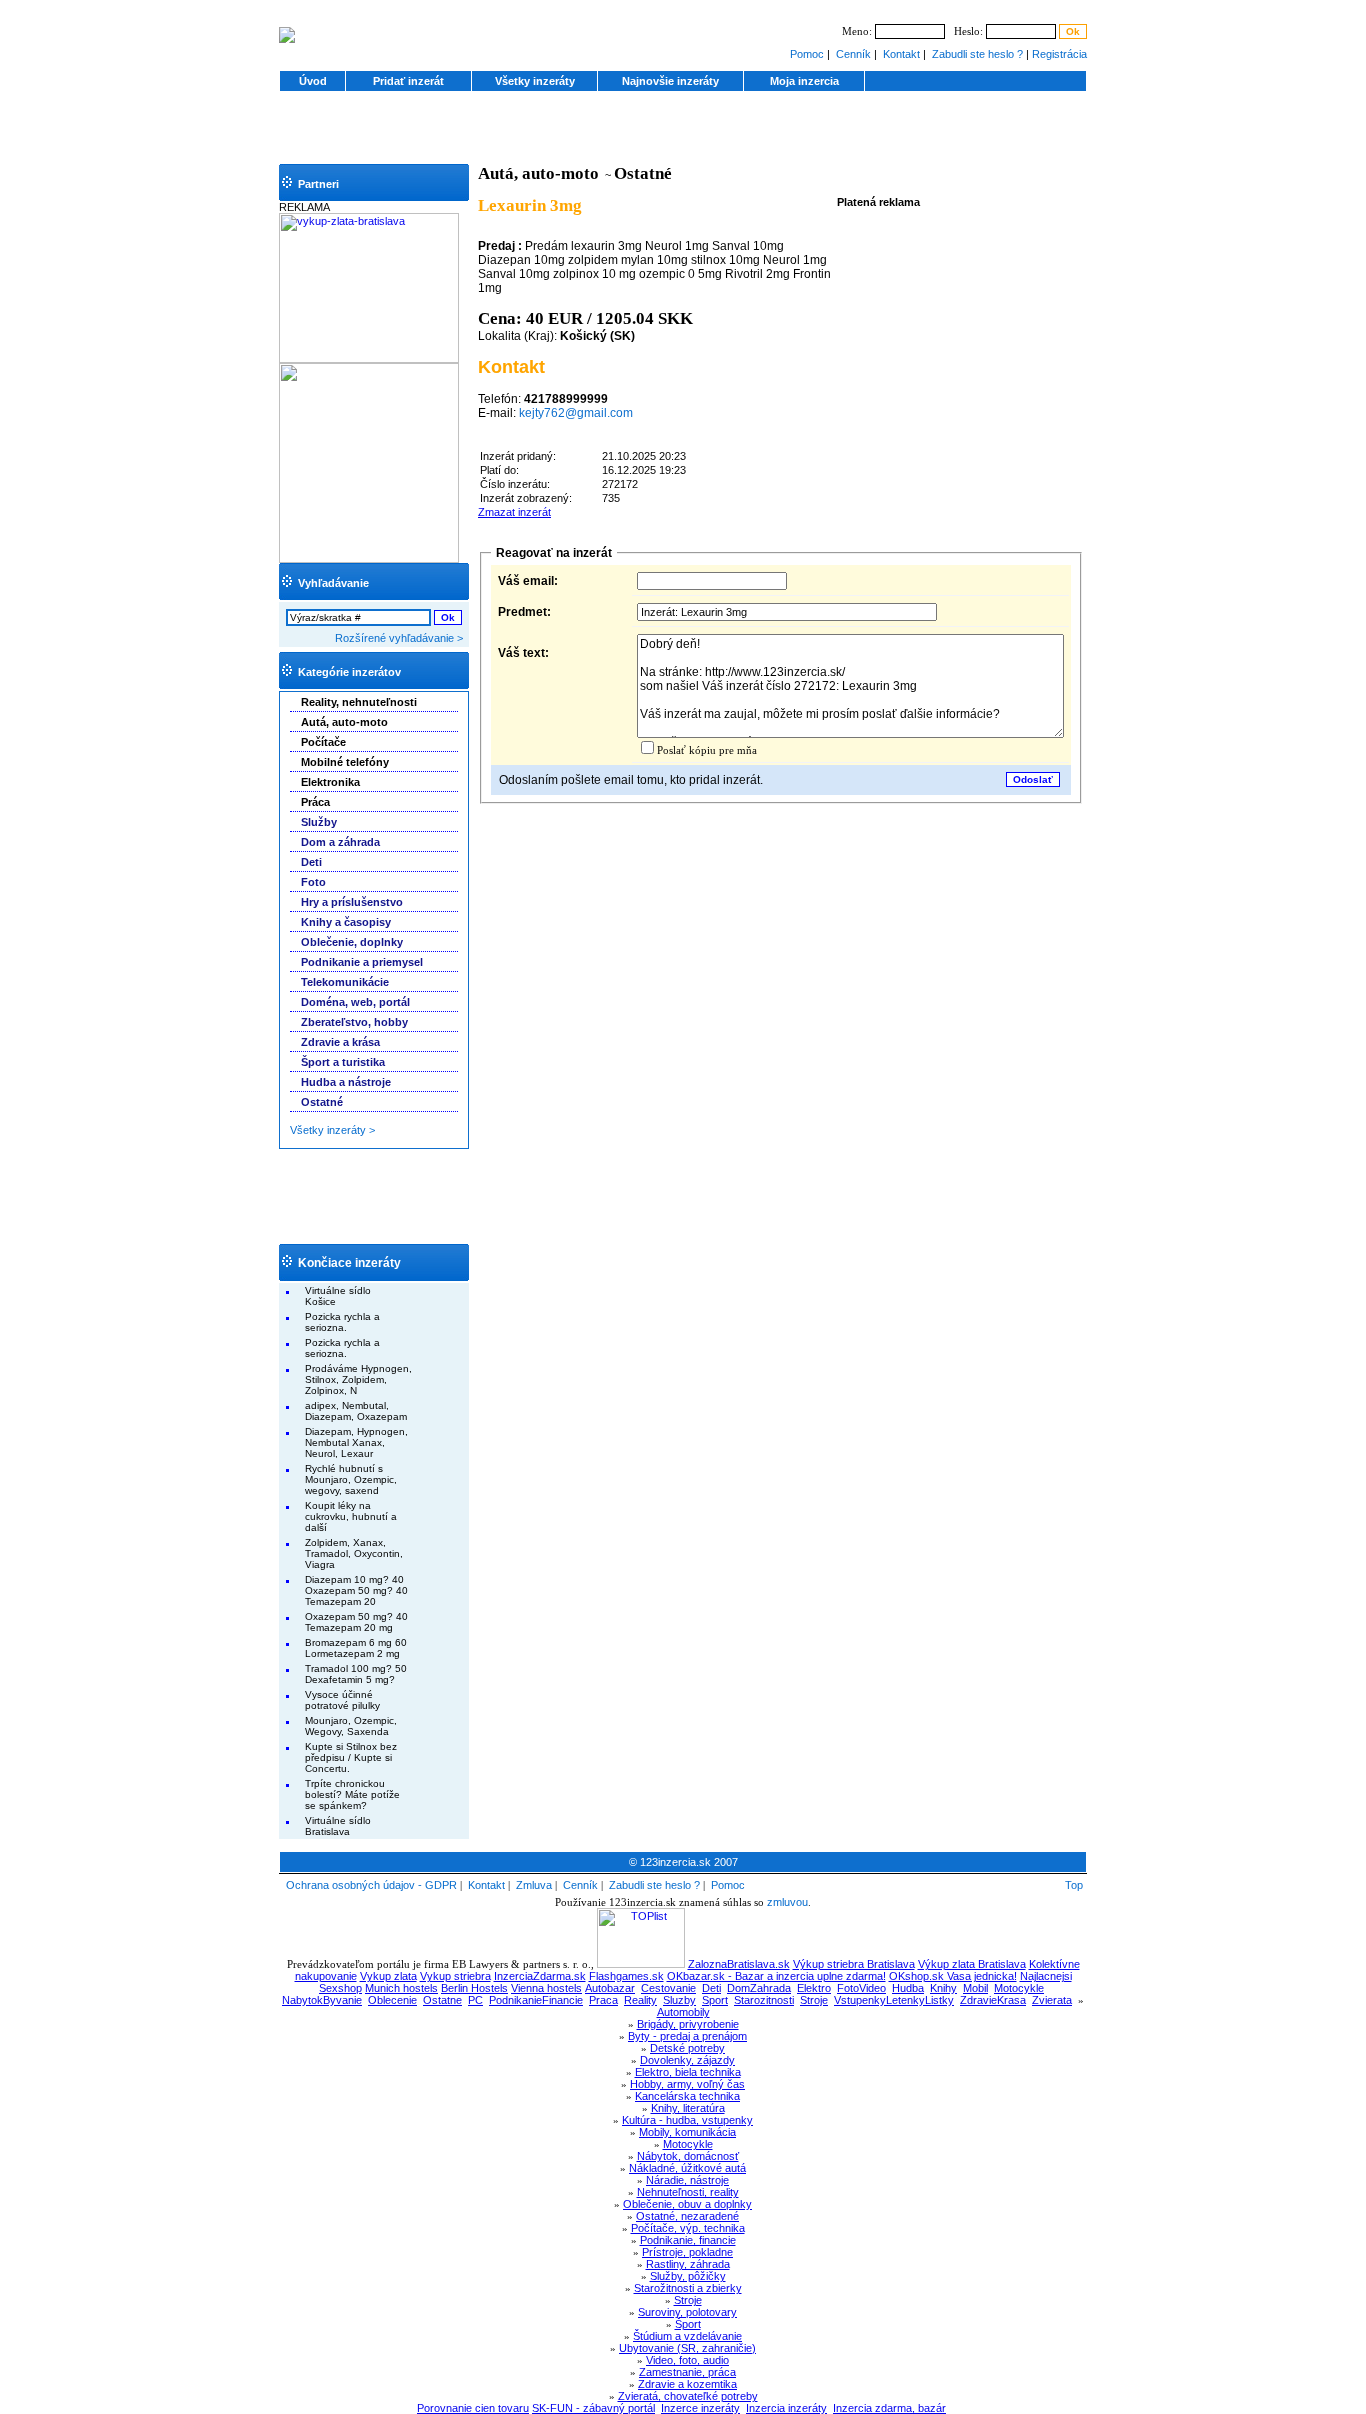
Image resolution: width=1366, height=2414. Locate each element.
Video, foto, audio (687, 2360)
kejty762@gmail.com (576, 413)
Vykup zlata (388, 1976)
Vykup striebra (455, 1976)
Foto (313, 882)
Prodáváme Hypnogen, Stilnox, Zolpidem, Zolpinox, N (358, 1379)
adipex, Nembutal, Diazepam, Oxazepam (356, 1411)
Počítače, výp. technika (688, 2228)
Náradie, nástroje (687, 2180)
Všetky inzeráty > (332, 1130)
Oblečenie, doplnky (352, 942)
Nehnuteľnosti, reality (688, 2192)
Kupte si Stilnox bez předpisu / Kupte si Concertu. (351, 1757)
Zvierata (1052, 2000)
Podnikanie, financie (688, 2240)
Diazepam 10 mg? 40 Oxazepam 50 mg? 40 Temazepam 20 (356, 1590)
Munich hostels (401, 1988)
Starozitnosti (764, 2000)
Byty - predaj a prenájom (687, 2036)
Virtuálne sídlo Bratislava (338, 1826)
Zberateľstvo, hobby (354, 1022)
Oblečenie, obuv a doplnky (687, 2204)
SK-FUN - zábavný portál (593, 2408)
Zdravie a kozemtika (687, 2384)
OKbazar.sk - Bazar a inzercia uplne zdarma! (776, 1976)
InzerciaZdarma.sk (540, 1976)
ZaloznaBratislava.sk (739, 1964)
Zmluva (534, 1885)
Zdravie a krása (340, 1042)
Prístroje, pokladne (687, 2252)
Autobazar (610, 1988)
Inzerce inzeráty (700, 2408)
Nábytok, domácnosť (688, 2156)
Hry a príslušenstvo (352, 902)
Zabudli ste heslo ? (977, 54)
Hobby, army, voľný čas (687, 2084)
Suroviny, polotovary (687, 2312)
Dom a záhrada (340, 842)
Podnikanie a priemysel (362, 962)
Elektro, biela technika (688, 2072)
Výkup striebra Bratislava (854, 1964)
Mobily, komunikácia (687, 2132)
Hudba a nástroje (346, 1082)
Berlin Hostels (474, 1988)
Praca (603, 2000)
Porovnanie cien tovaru (473, 2408)
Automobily (683, 2012)
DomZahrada (759, 1988)
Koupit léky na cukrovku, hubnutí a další (351, 1516)
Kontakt (901, 54)
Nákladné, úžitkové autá (687, 2168)
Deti (311, 862)
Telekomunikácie (345, 982)
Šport (688, 2324)
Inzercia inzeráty (786, 2408)
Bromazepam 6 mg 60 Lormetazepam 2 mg (356, 1648)
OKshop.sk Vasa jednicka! (953, 1976)
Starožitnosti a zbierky (688, 2288)
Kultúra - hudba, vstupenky (687, 2120)
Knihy (943, 1988)
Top (1074, 1885)
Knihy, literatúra (688, 2108)
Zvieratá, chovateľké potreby (688, 2396)
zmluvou (787, 1902)
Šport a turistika (343, 1062)
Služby (319, 822)
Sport (715, 2000)
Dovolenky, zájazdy (687, 2060)
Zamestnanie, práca (687, 2372)
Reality (640, 2000)
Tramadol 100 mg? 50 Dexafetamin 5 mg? (356, 1674)
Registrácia (1059, 54)
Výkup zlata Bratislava (972, 1964)
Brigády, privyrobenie (688, 2024)
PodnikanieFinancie (536, 2000)
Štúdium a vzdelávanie (687, 2336)
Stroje (814, 2000)
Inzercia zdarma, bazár (889, 2408)
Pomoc (807, 54)
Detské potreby (687, 2048)
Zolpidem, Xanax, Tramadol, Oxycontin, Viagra (354, 1553)
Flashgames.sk (626, 1976)
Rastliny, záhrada (688, 2264)
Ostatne (442, 2000)
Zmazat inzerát (514, 512)
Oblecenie (392, 2000)
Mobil (975, 1988)
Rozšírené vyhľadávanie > (399, 638)
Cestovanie (668, 1988)
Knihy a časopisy (346, 922)
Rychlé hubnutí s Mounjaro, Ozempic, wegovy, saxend (351, 1479)
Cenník (853, 54)
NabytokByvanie (322, 2000)
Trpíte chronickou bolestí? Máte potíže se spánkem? (352, 1794)
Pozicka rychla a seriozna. (342, 1322)
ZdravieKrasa (993, 2000)
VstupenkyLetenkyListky (894, 2000)
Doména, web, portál (355, 1002)
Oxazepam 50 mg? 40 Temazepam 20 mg (356, 1622)
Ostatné (322, 1102)
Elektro (814, 1988)
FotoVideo (861, 1988)
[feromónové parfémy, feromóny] (369, 559)
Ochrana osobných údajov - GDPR (371, 1885)
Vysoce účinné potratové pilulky (342, 1700)
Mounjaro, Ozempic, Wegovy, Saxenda (351, 1726)
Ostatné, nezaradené (687, 2216)
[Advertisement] (683, 134)
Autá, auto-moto (538, 173)
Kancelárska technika (687, 2096)
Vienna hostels (546, 1988)
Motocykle (1019, 1988)
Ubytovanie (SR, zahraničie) (687, 2348)
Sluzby (679, 2000)
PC (475, 2000)
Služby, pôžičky (688, 2276)
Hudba (908, 1988)
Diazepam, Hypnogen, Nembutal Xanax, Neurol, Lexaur (356, 1442)
